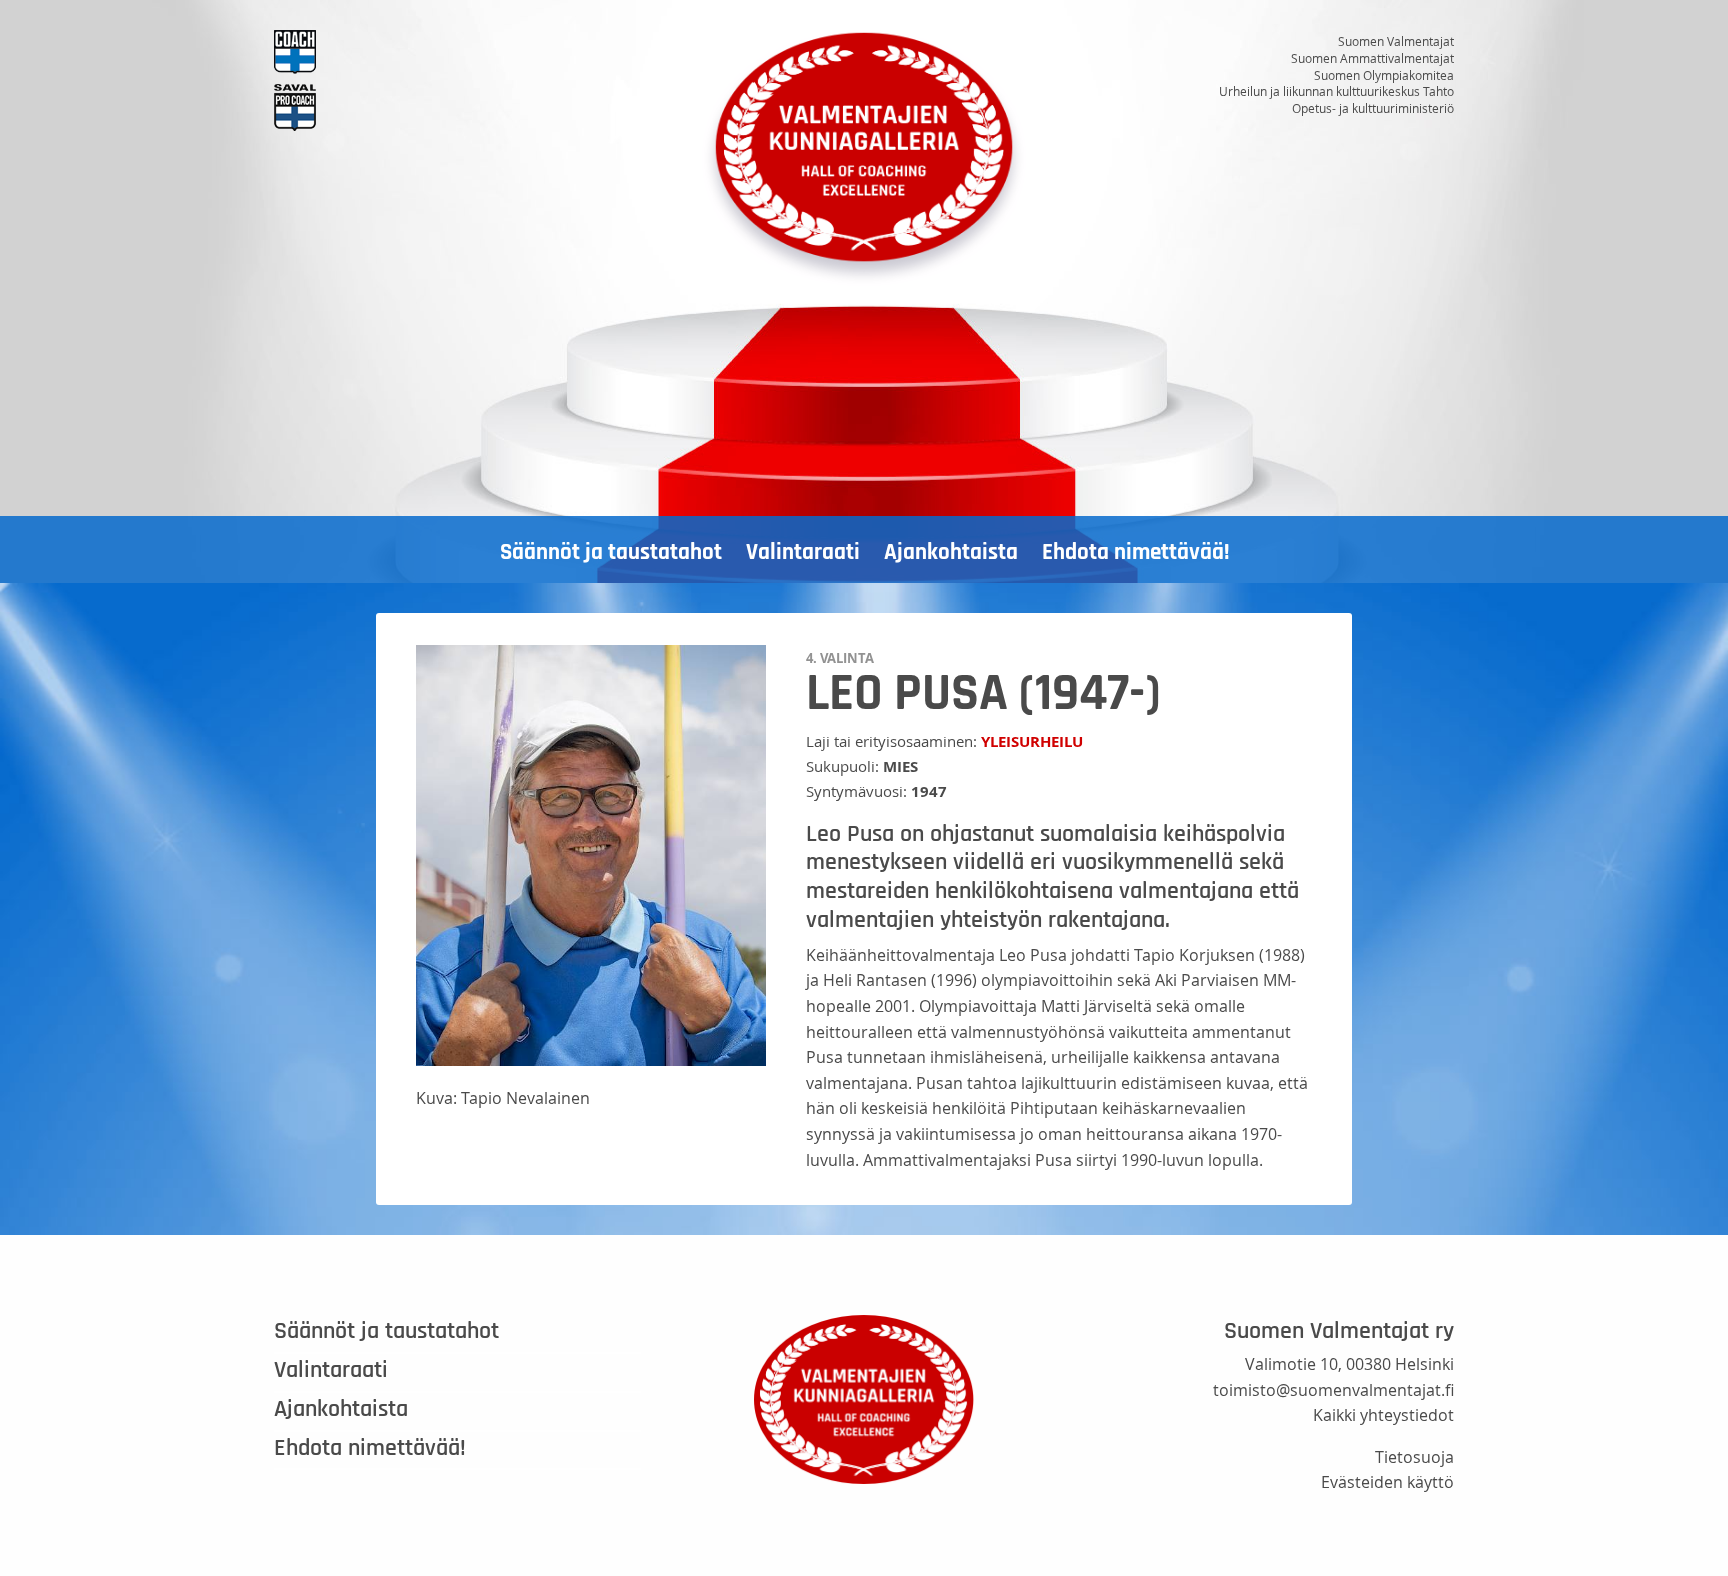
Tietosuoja (1414, 1457)
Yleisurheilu (1032, 741)
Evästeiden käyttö (1387, 1482)
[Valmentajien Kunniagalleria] (864, 156)
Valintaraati (803, 552)
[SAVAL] (457, 107)
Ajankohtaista (951, 552)
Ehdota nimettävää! (1135, 552)
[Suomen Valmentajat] (457, 52)
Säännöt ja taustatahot (611, 552)
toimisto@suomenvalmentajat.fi (1333, 1390)
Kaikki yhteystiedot (1383, 1415)
